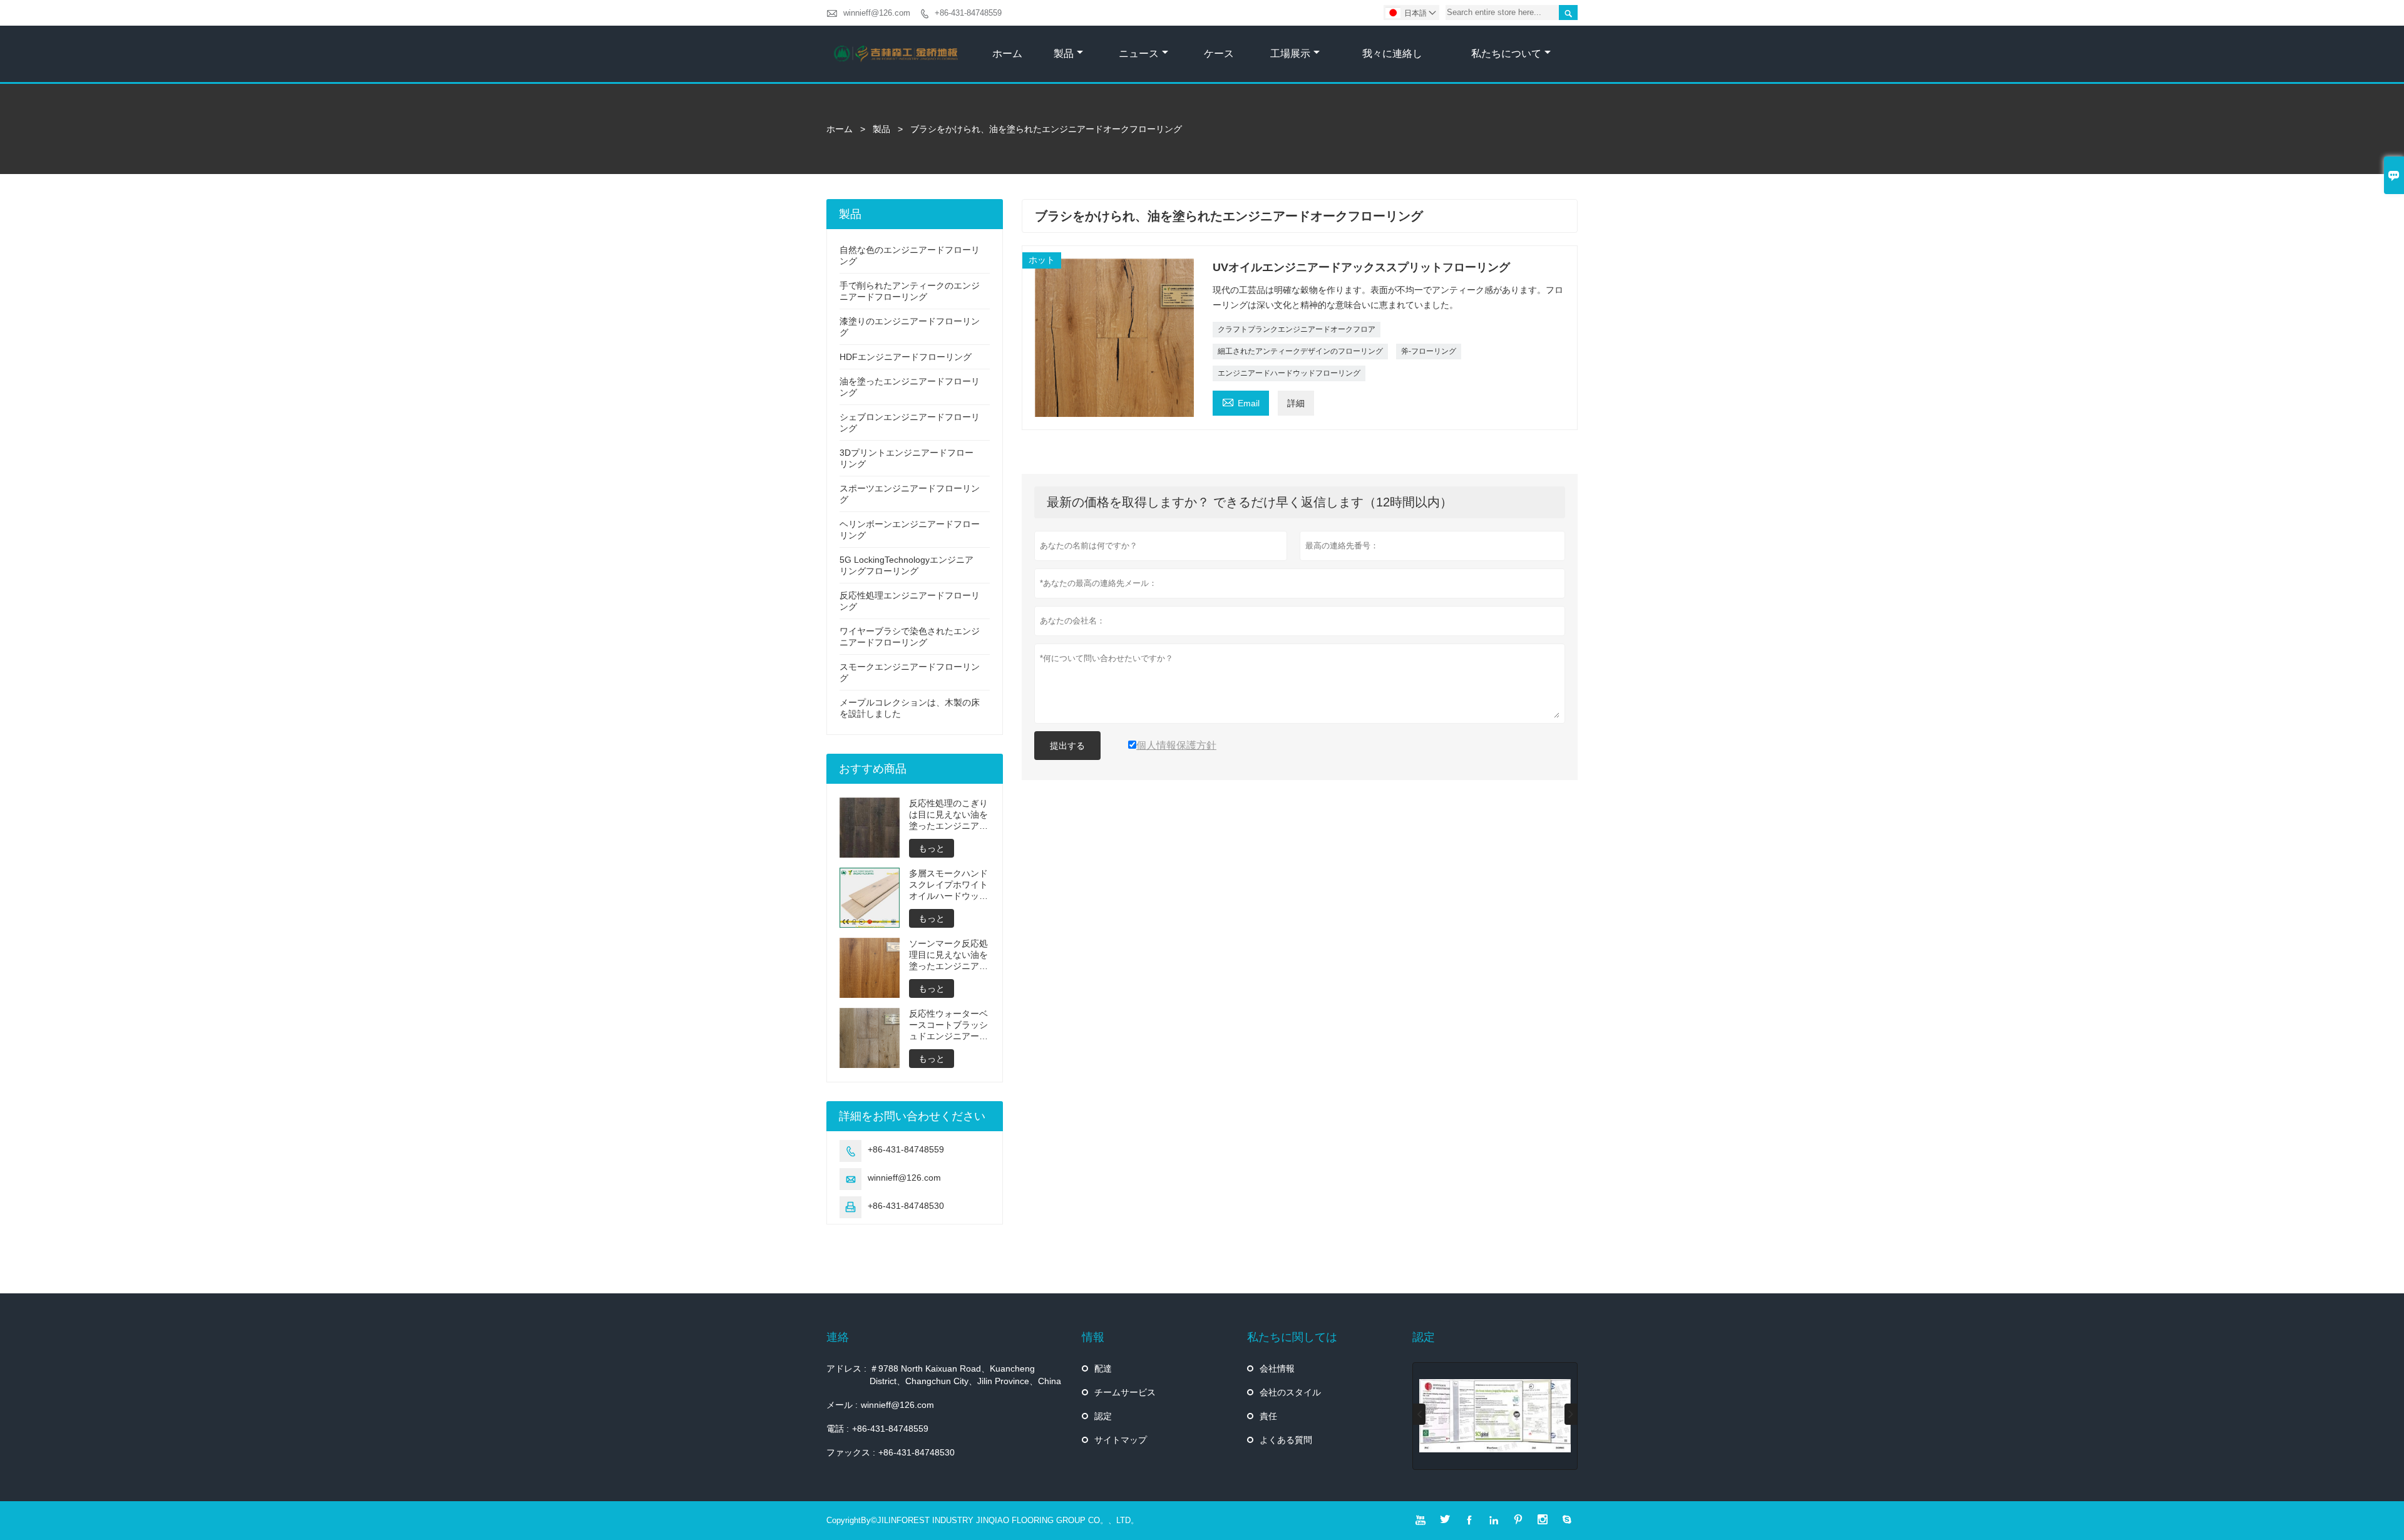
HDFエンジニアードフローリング (906, 357)
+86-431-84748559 (968, 13)
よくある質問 (1286, 1440)
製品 (1064, 54)
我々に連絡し (1392, 54)
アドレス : (846, 1368)
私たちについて (1506, 54)
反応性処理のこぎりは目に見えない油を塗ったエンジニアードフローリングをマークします (948, 815)
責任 (1268, 1416)
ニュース (1139, 54)
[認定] (1495, 1416)
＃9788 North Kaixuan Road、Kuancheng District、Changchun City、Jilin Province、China (965, 1375)
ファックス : (851, 1452)
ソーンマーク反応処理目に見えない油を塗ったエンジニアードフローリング (948, 955)
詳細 (1296, 403)
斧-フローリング (1429, 351)
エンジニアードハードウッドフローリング (1289, 373)
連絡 (838, 1337)
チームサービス (1125, 1392)
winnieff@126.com (877, 13)
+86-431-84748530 (906, 1206)
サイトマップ (1121, 1440)
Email (1241, 402)
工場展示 (1290, 54)
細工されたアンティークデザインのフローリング (1300, 351)
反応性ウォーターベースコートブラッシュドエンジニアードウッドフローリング (948, 1025)
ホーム (1007, 54)
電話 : (838, 1429)
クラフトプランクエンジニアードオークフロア (1297, 329)
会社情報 (1277, 1368)
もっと (932, 848)
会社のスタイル (1290, 1392)
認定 (1103, 1416)
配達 (1103, 1368)
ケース (1219, 54)
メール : (842, 1405)
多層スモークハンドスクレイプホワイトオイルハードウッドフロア (948, 885)
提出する (1067, 746)
